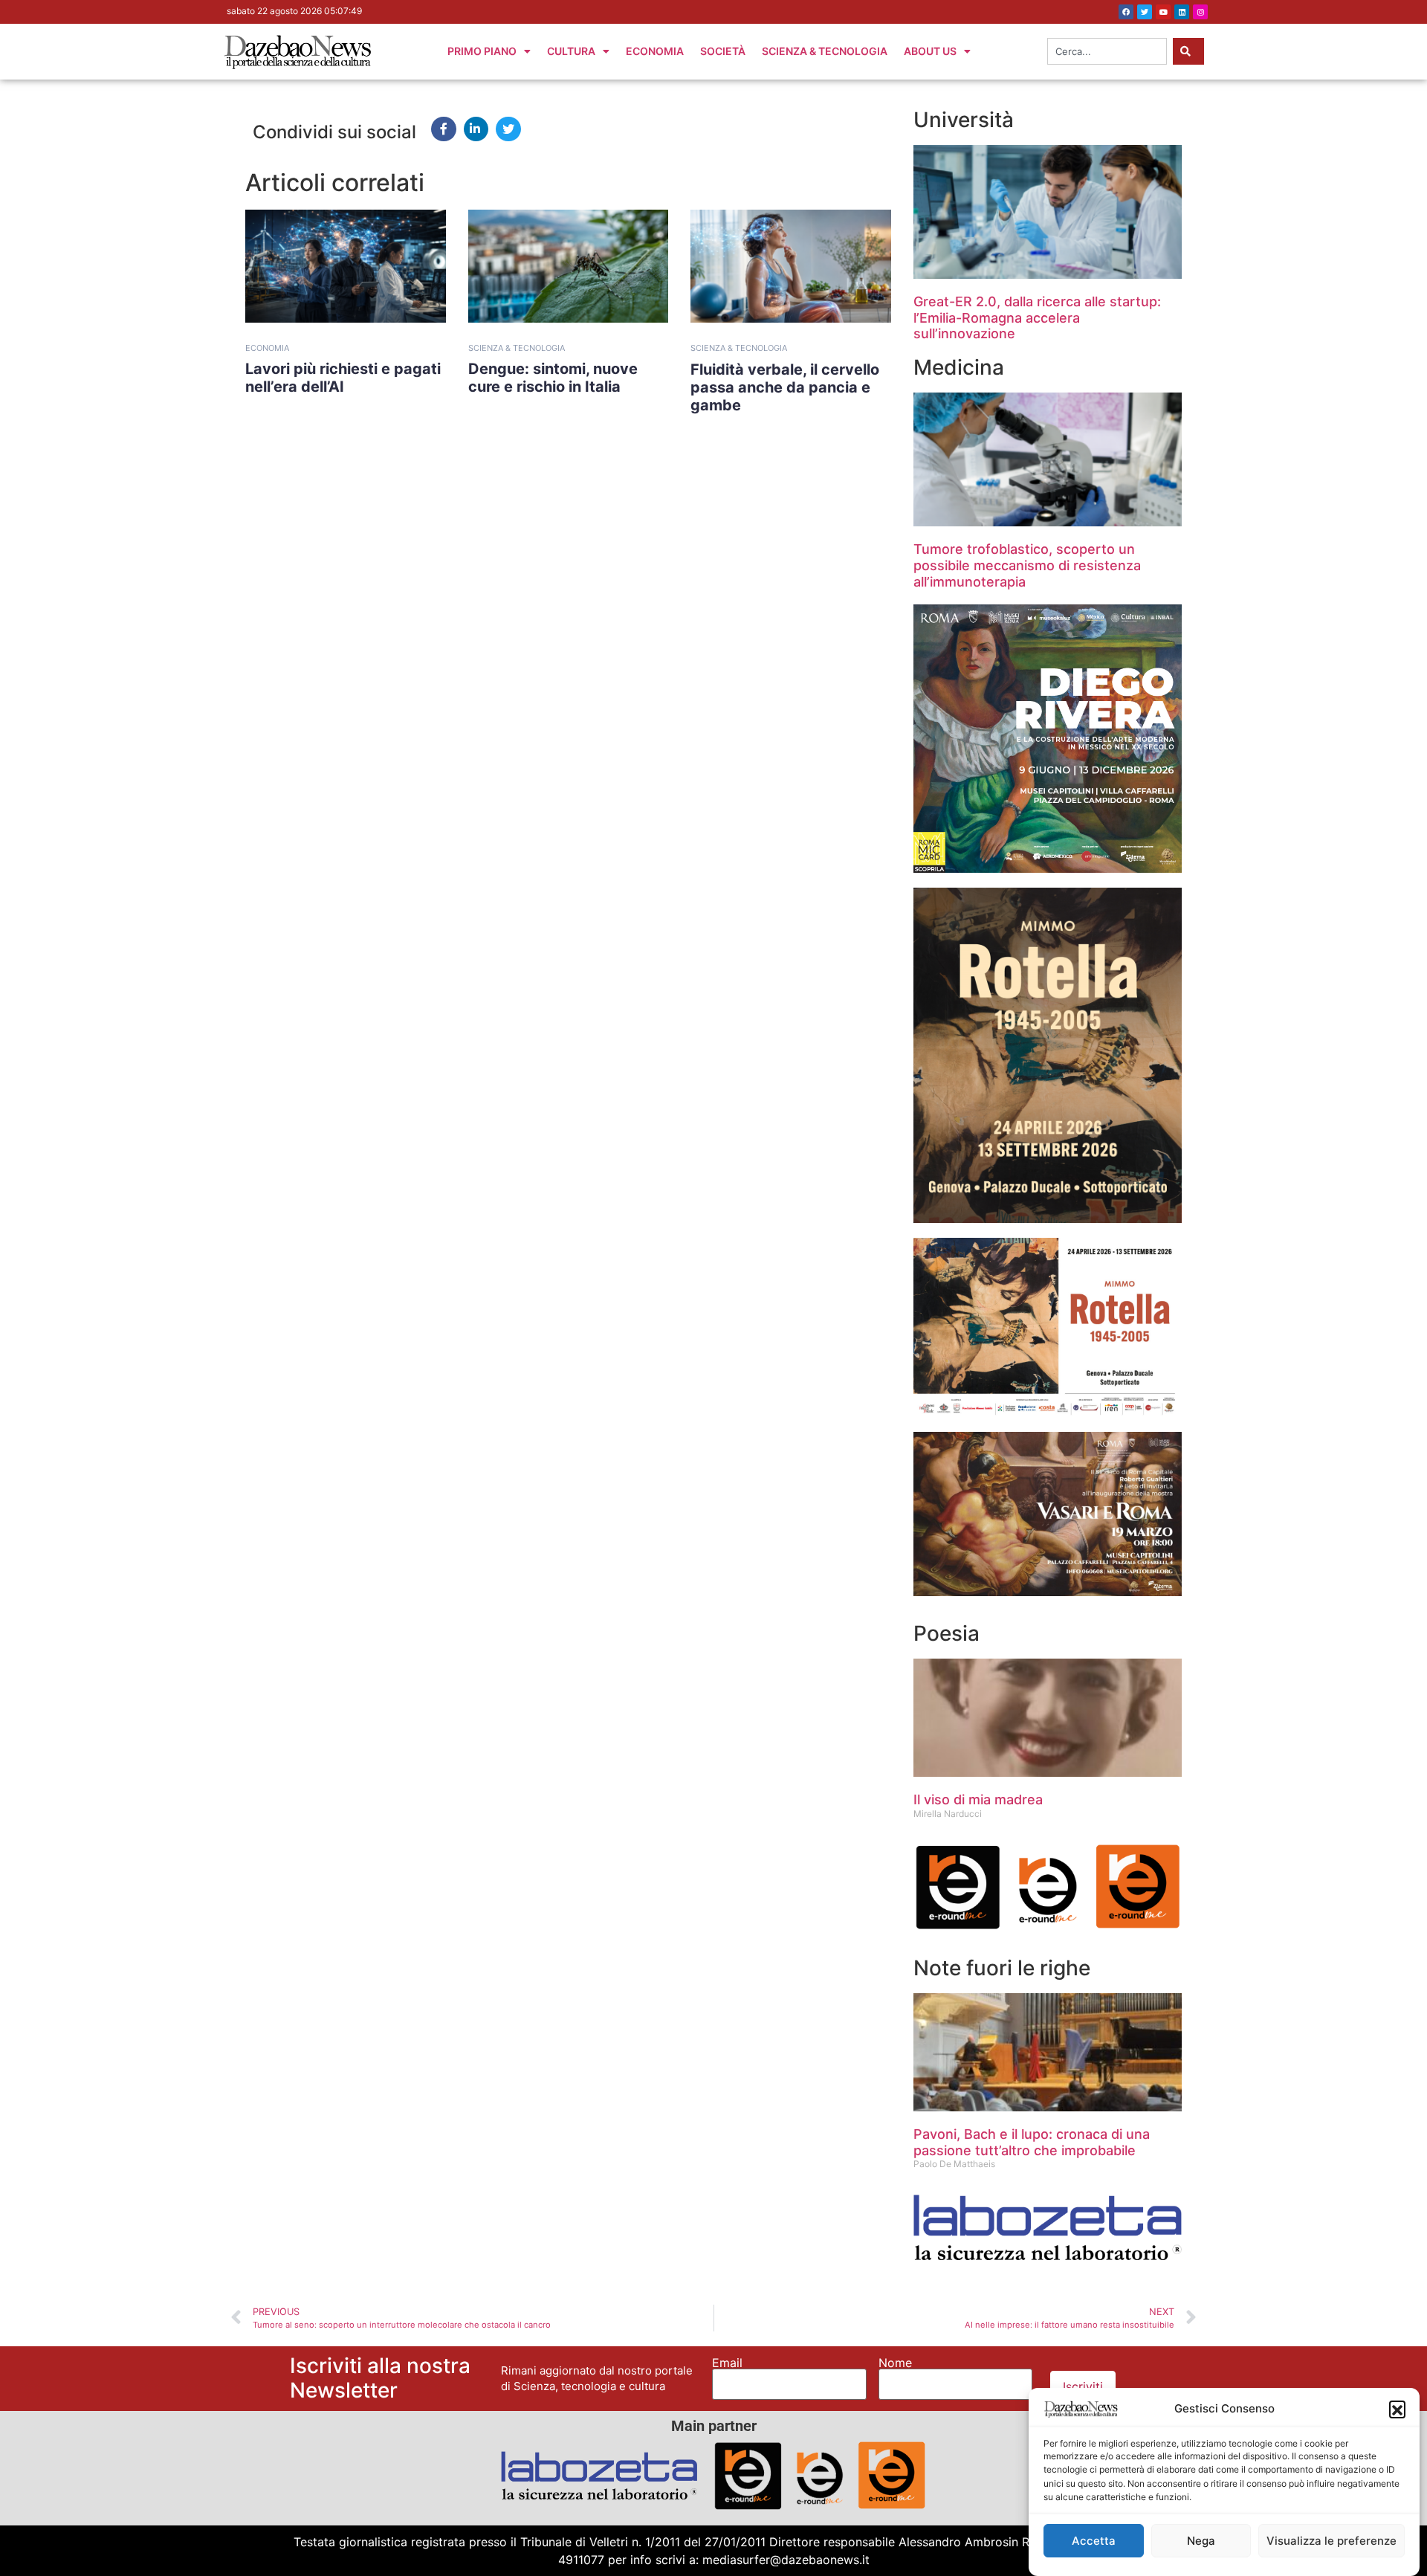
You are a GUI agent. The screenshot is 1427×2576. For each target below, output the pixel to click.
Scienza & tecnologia (517, 348)
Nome (895, 2363)
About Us (930, 51)
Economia (655, 51)
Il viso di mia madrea (978, 1799)
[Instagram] (1200, 12)
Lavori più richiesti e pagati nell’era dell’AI (343, 378)
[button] (1397, 2409)
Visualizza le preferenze (1331, 2541)
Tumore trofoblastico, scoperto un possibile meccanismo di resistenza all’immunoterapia (1027, 565)
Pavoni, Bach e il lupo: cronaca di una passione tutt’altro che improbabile (1032, 2142)
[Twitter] (1145, 12)
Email (727, 2363)
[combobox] (1107, 51)
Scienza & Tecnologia (825, 51)
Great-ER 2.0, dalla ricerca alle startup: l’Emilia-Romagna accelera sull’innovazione (1037, 317)
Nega (1201, 2541)
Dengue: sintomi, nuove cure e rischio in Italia (553, 378)
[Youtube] (1163, 12)
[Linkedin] (1182, 12)
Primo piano (482, 51)
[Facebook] (1126, 12)
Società (723, 51)
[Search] (1188, 51)
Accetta (1094, 2541)
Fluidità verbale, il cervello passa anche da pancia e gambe (785, 387)
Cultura (571, 51)
